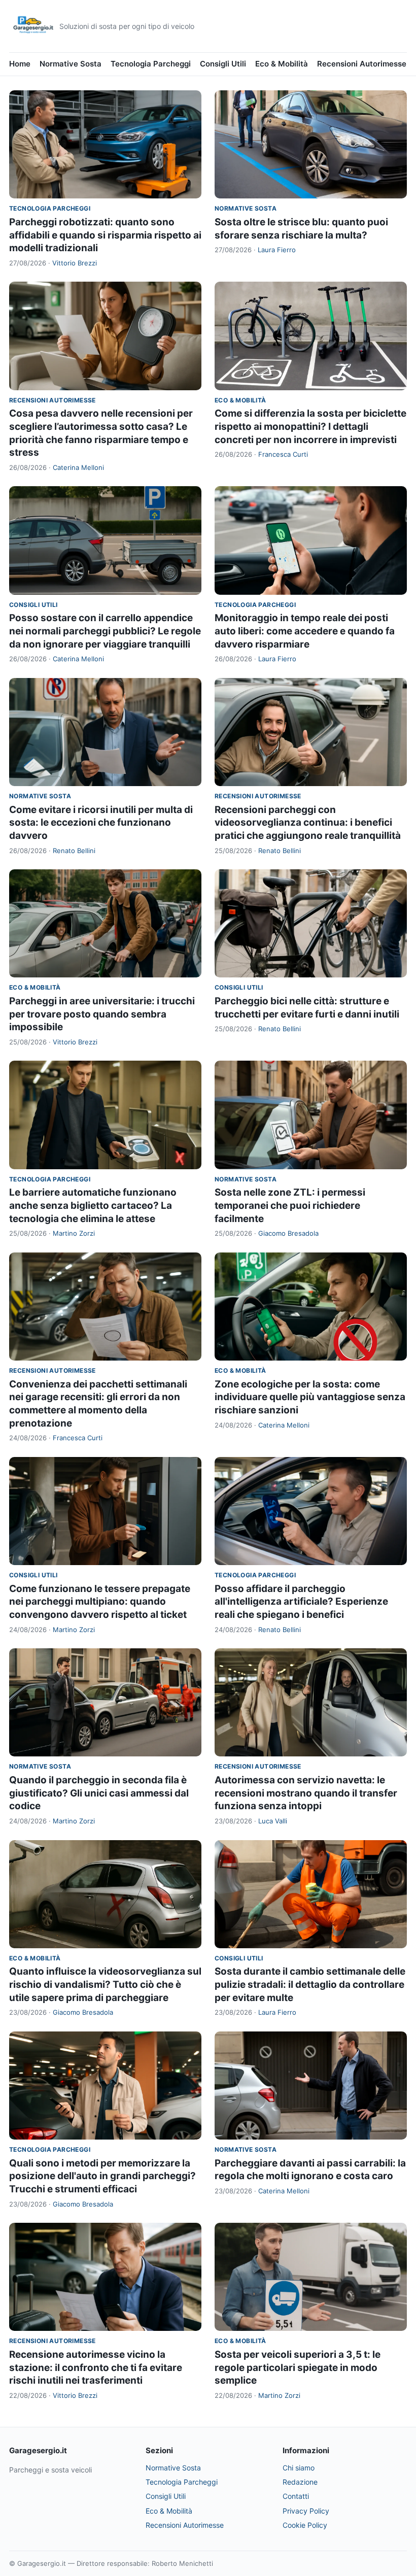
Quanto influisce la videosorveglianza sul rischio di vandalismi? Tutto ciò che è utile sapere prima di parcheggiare (105, 1984)
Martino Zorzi (74, 1233)
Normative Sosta (71, 64)
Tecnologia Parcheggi (151, 64)
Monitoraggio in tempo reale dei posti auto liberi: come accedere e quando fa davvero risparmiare (305, 631)
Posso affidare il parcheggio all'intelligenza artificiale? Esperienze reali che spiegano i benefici (301, 1602)
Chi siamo (299, 2468)
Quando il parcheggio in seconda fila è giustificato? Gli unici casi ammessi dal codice (99, 1793)
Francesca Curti (283, 454)
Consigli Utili (223, 64)
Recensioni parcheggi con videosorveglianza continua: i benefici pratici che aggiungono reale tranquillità (308, 823)
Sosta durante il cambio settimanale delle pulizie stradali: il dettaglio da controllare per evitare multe (310, 1984)
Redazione (300, 2482)
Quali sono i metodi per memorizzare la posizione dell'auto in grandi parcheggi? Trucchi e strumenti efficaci (102, 2176)
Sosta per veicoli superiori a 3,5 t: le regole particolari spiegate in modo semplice (298, 2367)
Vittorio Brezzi (75, 263)
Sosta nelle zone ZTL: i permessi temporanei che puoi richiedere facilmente (290, 1205)
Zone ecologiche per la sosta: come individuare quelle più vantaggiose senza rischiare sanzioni (310, 1397)
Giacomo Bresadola (288, 1233)
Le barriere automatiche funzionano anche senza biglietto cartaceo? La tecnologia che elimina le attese (93, 1205)
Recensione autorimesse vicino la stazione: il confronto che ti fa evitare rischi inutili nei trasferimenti (96, 2367)
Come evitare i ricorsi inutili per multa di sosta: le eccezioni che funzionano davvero (101, 823)
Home (20, 64)
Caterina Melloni (78, 467)
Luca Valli (273, 1821)
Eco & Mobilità (282, 64)
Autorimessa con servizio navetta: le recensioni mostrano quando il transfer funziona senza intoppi (306, 1793)
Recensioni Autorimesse (362, 64)
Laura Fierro (277, 250)
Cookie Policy (305, 2525)
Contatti (296, 2496)
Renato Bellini (74, 851)
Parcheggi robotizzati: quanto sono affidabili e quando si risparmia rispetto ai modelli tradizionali (105, 235)
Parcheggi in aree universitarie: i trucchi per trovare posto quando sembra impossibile (102, 1014)
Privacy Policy (306, 2511)
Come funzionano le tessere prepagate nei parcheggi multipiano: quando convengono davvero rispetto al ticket (100, 1602)
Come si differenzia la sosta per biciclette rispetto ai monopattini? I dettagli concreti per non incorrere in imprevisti (310, 426)
